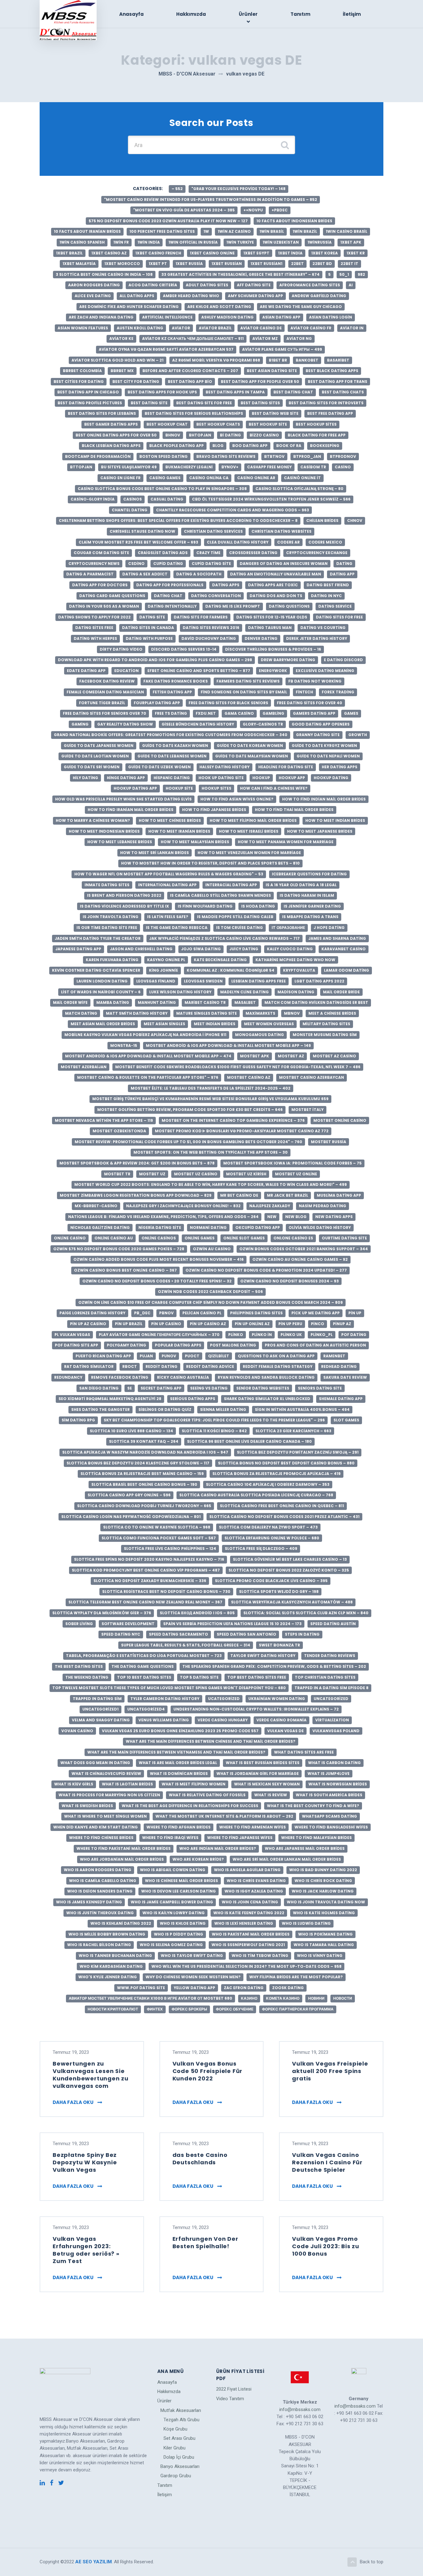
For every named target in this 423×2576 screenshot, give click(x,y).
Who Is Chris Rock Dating (323, 1881)
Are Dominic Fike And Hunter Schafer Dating (129, 307)
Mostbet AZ (291, 1056)
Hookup (261, 778)
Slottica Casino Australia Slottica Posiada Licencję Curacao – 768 (256, 1495)
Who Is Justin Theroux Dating (100, 1913)
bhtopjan (200, 435)
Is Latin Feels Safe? (168, 917)
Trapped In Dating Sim (97, 1699)
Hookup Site (179, 788)
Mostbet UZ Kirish (246, 1174)
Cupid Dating (168, 564)
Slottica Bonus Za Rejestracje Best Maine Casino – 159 (142, 1474)
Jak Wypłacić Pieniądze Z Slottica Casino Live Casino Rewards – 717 (225, 938)
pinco (318, 1324)
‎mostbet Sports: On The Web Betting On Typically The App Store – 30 (211, 1152)
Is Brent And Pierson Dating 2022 (124, 895)
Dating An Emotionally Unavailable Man (276, 574)
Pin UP (355, 1313)
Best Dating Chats (343, 392)
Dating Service (335, 606)
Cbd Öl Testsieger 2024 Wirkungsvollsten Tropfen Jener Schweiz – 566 (271, 499)
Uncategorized (331, 1699)
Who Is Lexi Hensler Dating (244, 1923)
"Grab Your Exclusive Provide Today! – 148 (238, 189)
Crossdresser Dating (253, 553)
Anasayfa (131, 14)
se (130, 1388)
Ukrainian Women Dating (277, 1699)
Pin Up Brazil (129, 1324)
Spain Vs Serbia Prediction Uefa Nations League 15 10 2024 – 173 (232, 1624)
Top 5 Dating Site (199, 1677)
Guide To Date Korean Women (250, 746)
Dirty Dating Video (121, 649)
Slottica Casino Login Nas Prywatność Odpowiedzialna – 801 (131, 1517)
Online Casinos (159, 1238)
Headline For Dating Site (286, 767)
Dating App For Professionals (170, 585)
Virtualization (332, 1720)
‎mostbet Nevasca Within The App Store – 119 (104, 1120)
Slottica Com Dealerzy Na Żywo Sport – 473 (268, 1527)
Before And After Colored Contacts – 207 (190, 371)
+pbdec (280, 210)
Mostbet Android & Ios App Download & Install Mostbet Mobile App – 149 (228, 1045)
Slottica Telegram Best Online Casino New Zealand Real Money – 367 (145, 1602)
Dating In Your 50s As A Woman (104, 606)
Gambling (273, 713)
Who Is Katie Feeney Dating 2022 (249, 1913)
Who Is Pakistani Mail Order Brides (251, 1934)
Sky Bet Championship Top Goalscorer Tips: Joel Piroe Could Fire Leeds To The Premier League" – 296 (214, 1420)
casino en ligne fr (120, 478)
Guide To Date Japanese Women (99, 746)
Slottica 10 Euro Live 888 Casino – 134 (131, 1431)
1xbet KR (356, 253)
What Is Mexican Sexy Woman (267, 1784)
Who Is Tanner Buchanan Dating (115, 1956)
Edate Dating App (86, 671)
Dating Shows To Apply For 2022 (94, 617)
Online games (200, 1238)
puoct (192, 1356)
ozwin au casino (212, 1249)
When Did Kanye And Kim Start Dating (96, 1827)
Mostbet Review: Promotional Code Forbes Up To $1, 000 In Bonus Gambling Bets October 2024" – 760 (188, 1142)
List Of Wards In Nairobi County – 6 (101, 992)
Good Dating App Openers (321, 724)
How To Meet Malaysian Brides (195, 842)
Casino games (165, 478)
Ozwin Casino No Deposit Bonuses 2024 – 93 (290, 1281)
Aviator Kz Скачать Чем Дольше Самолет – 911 (193, 338)
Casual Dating (167, 499)
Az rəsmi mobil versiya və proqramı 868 (216, 360)
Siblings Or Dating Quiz (165, 1409)
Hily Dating (85, 778)
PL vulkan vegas (72, 1335)
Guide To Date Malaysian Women (252, 756)
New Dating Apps (334, 1217)
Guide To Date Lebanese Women (172, 756)
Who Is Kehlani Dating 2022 (121, 1923)
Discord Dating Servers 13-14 (184, 649)
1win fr (121, 242)
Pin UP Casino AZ (208, 1324)
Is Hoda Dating (258, 906)
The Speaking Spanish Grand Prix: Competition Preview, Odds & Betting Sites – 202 (274, 1666)
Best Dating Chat (293, 392)
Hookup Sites (216, 788)
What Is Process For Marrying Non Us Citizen (109, 1795)
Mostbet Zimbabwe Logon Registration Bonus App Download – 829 (136, 1195)
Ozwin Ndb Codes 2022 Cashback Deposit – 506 (210, 1292)
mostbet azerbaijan (84, 1067)
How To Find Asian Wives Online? (237, 799)
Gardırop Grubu (176, 2476)
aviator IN (352, 328)
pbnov (166, 1313)
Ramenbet (334, 1356)
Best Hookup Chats (218, 424)
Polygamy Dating (126, 1345)
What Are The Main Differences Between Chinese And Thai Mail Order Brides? (211, 1741)
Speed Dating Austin (333, 1624)
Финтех (155, 2009)
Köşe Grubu (175, 2429)
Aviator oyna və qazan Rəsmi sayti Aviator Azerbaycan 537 (166, 349)
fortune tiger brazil (102, 703)
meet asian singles (164, 1024)
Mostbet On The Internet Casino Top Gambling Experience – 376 (233, 1120)
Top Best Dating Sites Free (257, 1677)
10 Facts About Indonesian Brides (294, 221)
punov (169, 1356)
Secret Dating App (161, 1388)
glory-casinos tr (263, 724)
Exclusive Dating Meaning (325, 671)
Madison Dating (296, 992)
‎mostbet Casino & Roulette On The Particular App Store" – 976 (148, 1077)
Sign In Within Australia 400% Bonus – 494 (302, 1409)
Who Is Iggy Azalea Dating (254, 1891)
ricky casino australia (183, 1377)
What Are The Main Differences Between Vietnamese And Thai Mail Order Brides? (176, 1752)
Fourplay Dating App (157, 703)
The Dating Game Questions (143, 1666)
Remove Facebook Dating (120, 1377)
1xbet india (290, 253)
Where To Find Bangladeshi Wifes (331, 1827)
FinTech (304, 692)
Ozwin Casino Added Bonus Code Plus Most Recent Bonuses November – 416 (159, 1259)
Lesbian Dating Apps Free (259, 981)
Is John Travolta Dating (111, 917)
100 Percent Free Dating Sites (162, 231)
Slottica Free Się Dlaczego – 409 (261, 1548)
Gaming (80, 724)
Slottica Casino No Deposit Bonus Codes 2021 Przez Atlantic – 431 (284, 1517)
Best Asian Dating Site (272, 371)
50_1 (344, 274)
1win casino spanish (82, 242)
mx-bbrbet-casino (96, 1206)
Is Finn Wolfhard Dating (205, 906)
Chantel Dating (130, 510)
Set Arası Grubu (179, 2438)
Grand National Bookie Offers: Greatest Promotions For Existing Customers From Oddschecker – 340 (171, 735)
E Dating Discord (343, 660)
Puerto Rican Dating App (103, 1356)
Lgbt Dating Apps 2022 (319, 981)
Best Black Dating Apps (332, 371)
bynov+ (230, 467)
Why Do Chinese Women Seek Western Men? (193, 1977)
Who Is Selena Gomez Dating (171, 1945)
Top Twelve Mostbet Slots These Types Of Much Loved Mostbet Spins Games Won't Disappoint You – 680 (169, 1688)
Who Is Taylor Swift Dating (192, 1956)
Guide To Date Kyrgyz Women (324, 746)
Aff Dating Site (254, 285)
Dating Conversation (216, 596)
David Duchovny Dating (209, 638)
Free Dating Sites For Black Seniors (228, 703)
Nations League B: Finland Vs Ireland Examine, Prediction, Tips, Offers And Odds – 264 (163, 1217)
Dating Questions (289, 606)
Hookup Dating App (135, 788)
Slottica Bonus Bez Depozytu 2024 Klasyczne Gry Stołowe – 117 (138, 1463)
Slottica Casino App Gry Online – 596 (129, 1495)
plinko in (262, 1335)
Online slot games (244, 1238)
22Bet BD (322, 264)
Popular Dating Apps (178, 1345)
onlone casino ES (293, 1238)
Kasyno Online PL (166, 960)
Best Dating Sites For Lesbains (102, 413)
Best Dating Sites (260, 403)
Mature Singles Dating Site (207, 1013)
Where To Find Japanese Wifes (240, 1838)
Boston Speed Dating (164, 456)
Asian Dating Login (331, 317)
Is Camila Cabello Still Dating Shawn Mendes (220, 895)
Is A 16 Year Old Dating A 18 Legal (301, 885)
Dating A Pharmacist (90, 574)
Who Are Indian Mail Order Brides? (218, 1848)
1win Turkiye (240, 242)
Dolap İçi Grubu (179, 2457)
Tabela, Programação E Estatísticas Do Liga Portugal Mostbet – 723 (144, 1656)
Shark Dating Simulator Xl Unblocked (267, 1399)
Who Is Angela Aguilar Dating (247, 1870)
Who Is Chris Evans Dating (256, 1881)
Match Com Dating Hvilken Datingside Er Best (316, 1002)
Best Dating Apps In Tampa (235, 392)
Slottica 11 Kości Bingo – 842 (214, 1431)
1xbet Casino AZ (109, 253)
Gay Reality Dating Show (125, 724)
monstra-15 (124, 1045)
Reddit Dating (161, 1366)
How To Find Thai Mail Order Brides (294, 810)
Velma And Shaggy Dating (101, 1720)
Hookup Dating (331, 778)
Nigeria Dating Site (160, 1227)
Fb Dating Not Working (315, 681)
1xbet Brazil (69, 253)
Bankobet (307, 360)
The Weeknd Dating (87, 1677)
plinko (236, 1335)
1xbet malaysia (79, 264)
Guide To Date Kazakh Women (175, 746)
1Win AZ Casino (234, 231)
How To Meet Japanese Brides (320, 831)
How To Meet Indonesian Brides (104, 831)
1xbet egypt (256, 253)
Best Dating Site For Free (204, 403)
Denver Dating (261, 638)
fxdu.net (206, 713)
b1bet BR (278, 360)
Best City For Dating (136, 382)
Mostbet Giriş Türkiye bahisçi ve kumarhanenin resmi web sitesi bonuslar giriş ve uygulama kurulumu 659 (210, 1099)
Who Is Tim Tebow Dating (260, 1956)
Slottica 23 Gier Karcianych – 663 (293, 1431)
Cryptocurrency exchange (317, 553)
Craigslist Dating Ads (163, 553)
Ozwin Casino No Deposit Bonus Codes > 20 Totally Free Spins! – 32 (157, 1281)
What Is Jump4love (329, 1774)
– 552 (177, 189)
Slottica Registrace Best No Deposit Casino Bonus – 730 (166, 1592)
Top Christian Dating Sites (325, 1677)
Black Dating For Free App (317, 435)
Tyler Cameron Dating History (165, 1699)
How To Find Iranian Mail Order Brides (131, 810)
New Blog (296, 1217)
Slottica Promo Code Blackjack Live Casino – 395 (271, 1581)
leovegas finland (156, 981)
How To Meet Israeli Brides (249, 831)
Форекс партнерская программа (298, 2009)
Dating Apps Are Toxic (273, 585)
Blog (218, 446)
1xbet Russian (227, 264)
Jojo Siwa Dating (201, 949)
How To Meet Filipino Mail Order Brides (253, 820)
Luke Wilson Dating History (180, 992)
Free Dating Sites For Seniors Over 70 (105, 713)
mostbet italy (307, 1110)
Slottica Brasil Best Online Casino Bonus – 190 (144, 1484)
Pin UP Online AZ (252, 1324)
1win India (149, 242)
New (272, 1217)
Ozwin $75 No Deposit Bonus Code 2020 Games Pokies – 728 (119, 1249)
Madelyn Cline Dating (244, 992)
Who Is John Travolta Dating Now (326, 1902)
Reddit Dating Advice (210, 1366)
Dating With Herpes (95, 638)
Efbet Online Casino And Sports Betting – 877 (199, 671)
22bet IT (349, 264)
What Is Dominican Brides (179, 1774)
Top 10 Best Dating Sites (144, 1677)
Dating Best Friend (328, 585)
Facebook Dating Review (107, 681)
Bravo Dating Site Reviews (226, 456)
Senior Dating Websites (263, 1388)
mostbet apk (255, 1056)
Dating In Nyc (326, 596)
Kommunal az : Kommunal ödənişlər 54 (231, 970)
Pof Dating (354, 1335)
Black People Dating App (177, 446)
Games (351, 713)
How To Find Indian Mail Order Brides (324, 799)
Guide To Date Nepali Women (328, 756)
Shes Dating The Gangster (100, 1409)
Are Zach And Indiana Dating (101, 317)
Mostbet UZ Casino (196, 1174)
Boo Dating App (250, 446)
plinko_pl (322, 1335)
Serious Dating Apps (193, 1399)
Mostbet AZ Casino (334, 1056)
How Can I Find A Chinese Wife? (274, 788)
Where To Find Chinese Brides (101, 1838)
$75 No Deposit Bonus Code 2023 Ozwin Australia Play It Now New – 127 (168, 221)
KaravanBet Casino (344, 949)
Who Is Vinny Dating (320, 1956)
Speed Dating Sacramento (179, 1634)
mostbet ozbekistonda (119, 1131)
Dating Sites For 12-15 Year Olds (272, 617)
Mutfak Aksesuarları (181, 2410)
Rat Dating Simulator (89, 1366)
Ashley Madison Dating (227, 317)
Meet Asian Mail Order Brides (103, 1024)
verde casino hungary (223, 1720)
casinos (133, 499)
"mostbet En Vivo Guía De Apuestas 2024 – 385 (184, 210)
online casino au (114, 1238)
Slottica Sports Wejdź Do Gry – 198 (279, 1592)
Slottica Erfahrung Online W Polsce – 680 (272, 1538)
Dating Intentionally (172, 606)
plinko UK (291, 1335)
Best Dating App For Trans (338, 382)
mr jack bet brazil (288, 1195)
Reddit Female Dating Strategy (278, 1366)
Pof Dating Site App (76, 1345)
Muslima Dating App (339, 1195)
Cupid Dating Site (211, 564)
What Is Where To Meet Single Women (105, 1816)
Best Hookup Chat (167, 424)
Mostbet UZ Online (296, 1174)
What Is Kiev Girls (74, 1784)
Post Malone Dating (233, 1345)
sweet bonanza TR (279, 1645)
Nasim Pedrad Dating (323, 1206)
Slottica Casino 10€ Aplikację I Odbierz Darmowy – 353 (268, 1484)
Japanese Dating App (78, 949)
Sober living (79, 1624)
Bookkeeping (325, 446)
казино (249, 1998)
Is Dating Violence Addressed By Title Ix (124, 906)
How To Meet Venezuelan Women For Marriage (249, 853)
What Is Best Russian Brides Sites (263, 1763)
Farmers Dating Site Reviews (248, 681)
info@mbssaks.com (300, 2409)
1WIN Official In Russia (193, 242)
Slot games (346, 1420)
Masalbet (245, 1002)
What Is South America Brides (329, 1795)
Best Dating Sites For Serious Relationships (194, 413)
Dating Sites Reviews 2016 (211, 628)
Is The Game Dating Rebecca (177, 928)
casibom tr (313, 467)
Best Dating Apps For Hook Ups (162, 392)
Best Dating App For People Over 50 (260, 382)
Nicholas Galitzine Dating (100, 1227)
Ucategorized (224, 1699)
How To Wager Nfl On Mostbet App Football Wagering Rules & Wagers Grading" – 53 (169, 874)
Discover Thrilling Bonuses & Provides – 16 (273, 649)
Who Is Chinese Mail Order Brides (181, 1881)
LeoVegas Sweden (203, 981)
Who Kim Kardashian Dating (111, 1966)
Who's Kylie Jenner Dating (108, 1977)
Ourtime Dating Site (344, 1238)
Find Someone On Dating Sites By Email (244, 692)
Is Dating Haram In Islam (307, 895)
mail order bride (341, 992)
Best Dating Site (149, 403)
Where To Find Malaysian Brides (316, 1838)
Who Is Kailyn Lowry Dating (174, 1913)
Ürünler (248, 14)
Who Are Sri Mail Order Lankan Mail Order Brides (287, 1859)
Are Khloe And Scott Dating (219, 307)
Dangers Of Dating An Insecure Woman (284, 564)
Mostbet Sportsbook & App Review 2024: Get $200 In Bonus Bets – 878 (137, 1163)
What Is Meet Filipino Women (194, 1784)
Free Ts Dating (171, 713)
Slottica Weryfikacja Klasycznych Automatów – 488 (292, 1602)
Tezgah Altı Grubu (181, 2420)
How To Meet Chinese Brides (170, 820)
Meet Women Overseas (269, 1024)
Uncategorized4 (146, 1709)
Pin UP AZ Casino (88, 1324)
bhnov (173, 435)
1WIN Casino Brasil (347, 231)
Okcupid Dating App (258, 1227)
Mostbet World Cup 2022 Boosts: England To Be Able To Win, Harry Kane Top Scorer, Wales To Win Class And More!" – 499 (211, 1184)
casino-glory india (93, 499)
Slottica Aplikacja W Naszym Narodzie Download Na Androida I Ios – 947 (145, 1452)
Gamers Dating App (314, 713)
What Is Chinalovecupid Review (106, 1774)
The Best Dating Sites (79, 1666)
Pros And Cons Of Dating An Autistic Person (315, 1345)
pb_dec (142, 1313)
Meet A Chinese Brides (332, 1013)
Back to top (372, 2562)
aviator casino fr (311, 328)
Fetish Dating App (172, 692)
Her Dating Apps (340, 767)
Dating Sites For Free (339, 617)
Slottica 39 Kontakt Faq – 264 (144, 1441)
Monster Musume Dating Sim (325, 1035)
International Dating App (167, 885)
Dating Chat (168, 596)
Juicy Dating (244, 949)
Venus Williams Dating (164, 1720)
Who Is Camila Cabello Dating (103, 1881)
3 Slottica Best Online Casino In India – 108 (104, 274)
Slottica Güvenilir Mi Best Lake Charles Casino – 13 (290, 1559)
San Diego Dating (99, 1388)
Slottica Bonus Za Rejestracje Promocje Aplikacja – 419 (277, 1474)
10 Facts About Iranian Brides (87, 231)
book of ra (289, 446)
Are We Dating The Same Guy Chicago (301, 307)
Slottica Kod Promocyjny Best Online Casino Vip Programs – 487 (146, 1570)
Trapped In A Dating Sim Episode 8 (331, 1688)
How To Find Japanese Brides (214, 810)
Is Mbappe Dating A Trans (310, 917)
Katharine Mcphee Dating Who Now (295, 960)
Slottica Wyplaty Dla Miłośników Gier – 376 (102, 1613)
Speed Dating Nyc (121, 1634)
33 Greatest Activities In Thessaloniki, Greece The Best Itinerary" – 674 (240, 274)
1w (206, 231)
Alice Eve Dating (93, 296)
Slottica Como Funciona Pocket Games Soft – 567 (159, 1538)
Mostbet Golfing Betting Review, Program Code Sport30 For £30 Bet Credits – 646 (190, 1110)
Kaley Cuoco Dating (290, 949)
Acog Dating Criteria (153, 285)
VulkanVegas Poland (336, 1731)
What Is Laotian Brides (127, 1784)
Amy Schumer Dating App (255, 296)
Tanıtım (300, 14)
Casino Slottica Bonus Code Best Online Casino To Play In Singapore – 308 (162, 489)
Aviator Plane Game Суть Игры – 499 (282, 349)
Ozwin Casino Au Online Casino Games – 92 (300, 1259)
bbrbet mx (122, 371)
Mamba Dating (113, 1002)
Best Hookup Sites (316, 424)
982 (361, 274)
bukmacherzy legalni (189, 467)
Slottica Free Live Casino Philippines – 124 (170, 1548)
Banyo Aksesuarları (180, 2466)
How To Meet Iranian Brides (179, 831)
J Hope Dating (329, 928)
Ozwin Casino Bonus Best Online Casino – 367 (125, 1270)
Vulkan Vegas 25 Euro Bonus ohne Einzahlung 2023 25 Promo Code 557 (180, 1731)
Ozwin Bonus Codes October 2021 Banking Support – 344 (304, 1249)
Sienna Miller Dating (223, 1409)
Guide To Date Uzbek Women (159, 767)
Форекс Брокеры (189, 2009)
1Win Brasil (272, 231)
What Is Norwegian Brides (338, 1784)
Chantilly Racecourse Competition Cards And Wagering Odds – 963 (233, 510)
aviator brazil (215, 328)
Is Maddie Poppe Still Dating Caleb (235, 917)
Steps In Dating (302, 1634)
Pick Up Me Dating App (316, 1313)
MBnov (292, 1013)
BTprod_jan (307, 456)
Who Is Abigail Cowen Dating (173, 1870)
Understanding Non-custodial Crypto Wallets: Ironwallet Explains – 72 (256, 1709)
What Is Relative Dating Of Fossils (207, 1795)
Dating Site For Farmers (201, 617)
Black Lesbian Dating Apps (111, 446)
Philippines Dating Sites (256, 1313)
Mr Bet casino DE (239, 1195)
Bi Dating (230, 435)
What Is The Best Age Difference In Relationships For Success (190, 1806)
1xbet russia (189, 264)
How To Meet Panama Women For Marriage (286, 842)
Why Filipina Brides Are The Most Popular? (296, 1977)
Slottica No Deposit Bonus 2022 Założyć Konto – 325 (289, 1570)
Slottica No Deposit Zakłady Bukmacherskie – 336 (150, 1581)
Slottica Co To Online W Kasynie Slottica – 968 (157, 1527)
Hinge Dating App (126, 778)
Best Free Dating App (330, 413)
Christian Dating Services (213, 531)
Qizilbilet (219, 1356)
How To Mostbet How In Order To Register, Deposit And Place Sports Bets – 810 (210, 863)
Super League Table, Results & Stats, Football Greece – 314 (186, 1645)
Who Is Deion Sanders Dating (100, 1891)
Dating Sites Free (94, 628)
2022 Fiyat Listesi (234, 2389)
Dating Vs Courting (323, 628)
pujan (146, 1356)
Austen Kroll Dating (140, 328)
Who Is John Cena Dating (250, 1902)
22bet (297, 264)
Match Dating (81, 1013)
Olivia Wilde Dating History (320, 1227)
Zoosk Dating (288, 1988)
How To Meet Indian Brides (335, 820)
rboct (130, 1366)
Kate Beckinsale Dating (220, 960)
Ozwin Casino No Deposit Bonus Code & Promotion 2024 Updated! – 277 (266, 1270)
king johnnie (164, 970)
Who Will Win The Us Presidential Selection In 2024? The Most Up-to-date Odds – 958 (246, 1966)
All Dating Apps (137, 296)
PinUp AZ (342, 1324)
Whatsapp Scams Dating (329, 1816)
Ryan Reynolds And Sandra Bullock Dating (266, 1377)
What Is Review (271, 1795)
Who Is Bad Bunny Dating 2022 (323, 1870)
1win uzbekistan (281, 242)
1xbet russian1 (266, 264)
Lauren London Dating (102, 981)
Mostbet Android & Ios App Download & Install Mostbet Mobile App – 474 (148, 1056)
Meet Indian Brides (215, 1024)
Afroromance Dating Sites (310, 285)
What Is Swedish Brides (87, 1806)
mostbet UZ (152, 1174)
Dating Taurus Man (270, 628)
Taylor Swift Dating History (263, 1656)
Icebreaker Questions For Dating (309, 874)
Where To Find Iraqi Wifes (170, 1838)
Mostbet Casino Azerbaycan (312, 1077)
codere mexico (325, 542)
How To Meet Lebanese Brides (120, 842)
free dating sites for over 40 (310, 703)
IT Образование (288, 928)
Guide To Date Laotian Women (95, 756)
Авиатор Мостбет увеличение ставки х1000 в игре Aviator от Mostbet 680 (150, 1998)
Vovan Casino (77, 1731)
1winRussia (320, 242)
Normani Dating (208, 1227)
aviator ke (121, 338)
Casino (343, 467)
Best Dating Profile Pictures (90, 403)
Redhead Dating (339, 1366)
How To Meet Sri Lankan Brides (155, 853)
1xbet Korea (325, 253)
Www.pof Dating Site (141, 1988)
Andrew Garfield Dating (319, 296)
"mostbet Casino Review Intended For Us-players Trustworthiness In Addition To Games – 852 (211, 199)
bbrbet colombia (82, 371)
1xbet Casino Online (212, 253)
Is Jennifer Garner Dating (312, 906)
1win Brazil (305, 231)
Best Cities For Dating (79, 382)
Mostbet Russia (329, 1142)
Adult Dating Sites (207, 285)
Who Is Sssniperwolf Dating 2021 (248, 1945)
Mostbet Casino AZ (249, 1077)
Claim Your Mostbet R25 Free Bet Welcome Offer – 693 (138, 542)
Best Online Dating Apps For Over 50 (116, 435)
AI (351, 285)
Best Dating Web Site (275, 413)
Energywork (273, 671)
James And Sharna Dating (337, 938)
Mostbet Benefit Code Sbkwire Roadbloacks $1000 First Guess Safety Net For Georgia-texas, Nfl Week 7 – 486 (238, 1067)
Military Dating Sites (326, 1024)
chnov (355, 520)
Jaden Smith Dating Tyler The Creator (98, 938)
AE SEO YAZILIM (94, 2562)
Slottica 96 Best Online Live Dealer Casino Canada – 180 (249, 1441)
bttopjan (81, 467)
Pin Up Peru (290, 1324)
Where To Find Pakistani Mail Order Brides (124, 1848)
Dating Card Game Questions (112, 596)
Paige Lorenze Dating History (92, 1313)
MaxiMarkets (260, 1013)
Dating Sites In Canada (148, 628)
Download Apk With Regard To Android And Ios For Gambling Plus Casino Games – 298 (155, 660)
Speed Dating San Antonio (246, 1634)
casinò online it (302, 478)
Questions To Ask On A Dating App (276, 1356)
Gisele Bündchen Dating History (198, 724)
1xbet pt (158, 264)
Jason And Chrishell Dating (141, 949)
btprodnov (343, 456)
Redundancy (68, 1377)
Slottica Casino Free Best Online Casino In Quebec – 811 (282, 1506)
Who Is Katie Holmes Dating (324, 1913)
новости (343, 1998)
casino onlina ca (209, 478)
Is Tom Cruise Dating (240, 928)
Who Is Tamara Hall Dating (324, 1945)
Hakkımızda (191, 14)
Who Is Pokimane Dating (325, 1934)
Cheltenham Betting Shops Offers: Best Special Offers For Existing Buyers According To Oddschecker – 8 (178, 520)
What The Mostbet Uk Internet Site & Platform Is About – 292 (224, 1816)
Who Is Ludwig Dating (306, 1923)
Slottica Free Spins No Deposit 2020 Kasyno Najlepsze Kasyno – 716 (149, 1559)
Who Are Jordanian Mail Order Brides (122, 1859)
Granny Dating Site (318, 735)
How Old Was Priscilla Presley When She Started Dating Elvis (123, 799)
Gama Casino (239, 713)
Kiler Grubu (174, 2448)
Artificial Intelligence (167, 317)
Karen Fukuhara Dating (112, 960)
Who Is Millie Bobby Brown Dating (107, 1934)
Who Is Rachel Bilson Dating (99, 1945)
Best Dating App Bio (190, 382)
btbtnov (274, 456)
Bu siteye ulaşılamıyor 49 (129, 467)
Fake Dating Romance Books (176, 681)
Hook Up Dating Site (221, 778)
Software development (128, 1624)
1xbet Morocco (122, 264)
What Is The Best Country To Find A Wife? (313, 1806)
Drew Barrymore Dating (288, 660)
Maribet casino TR (205, 1002)
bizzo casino (264, 435)
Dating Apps (226, 585)
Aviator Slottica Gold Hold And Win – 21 (118, 360)
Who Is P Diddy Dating (179, 1934)
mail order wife (70, 1002)
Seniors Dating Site (320, 1388)
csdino (136, 564)
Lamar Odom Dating (347, 970)
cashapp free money (269, 467)
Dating (344, 564)
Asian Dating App (281, 317)
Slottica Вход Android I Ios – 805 (197, 1613)
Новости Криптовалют (113, 2009)
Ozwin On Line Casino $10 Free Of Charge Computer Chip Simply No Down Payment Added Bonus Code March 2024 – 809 (211, 1302)
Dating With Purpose (149, 638)
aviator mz (265, 338)
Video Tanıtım (230, 2399)
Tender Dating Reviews (330, 1656)
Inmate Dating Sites (107, 885)
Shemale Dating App (341, 1399)
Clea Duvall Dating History (238, 542)
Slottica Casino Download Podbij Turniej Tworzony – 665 (144, 1506)
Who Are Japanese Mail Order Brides (305, 1848)
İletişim (352, 14)
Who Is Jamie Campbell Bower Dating (172, 1902)
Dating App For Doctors (100, 585)
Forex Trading (338, 692)
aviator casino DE (261, 328)
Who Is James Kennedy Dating (89, 1902)
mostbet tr (117, 1174)
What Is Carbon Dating (334, 1763)
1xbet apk (351, 242)
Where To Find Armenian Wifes (253, 1827)
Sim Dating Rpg (78, 1420)
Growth (358, 735)
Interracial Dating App (231, 885)
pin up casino (166, 1324)
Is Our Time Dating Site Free (107, 928)
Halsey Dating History (225, 767)
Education (126, 671)
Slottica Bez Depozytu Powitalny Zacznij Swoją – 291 (298, 1452)
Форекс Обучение (235, 2009)
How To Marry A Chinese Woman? (93, 820)
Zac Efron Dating (244, 1988)
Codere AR (288, 542)
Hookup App (292, 778)
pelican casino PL (202, 1313)
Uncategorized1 (100, 1709)
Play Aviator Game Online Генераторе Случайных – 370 (159, 1335)
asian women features (83, 328)
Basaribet (338, 360)
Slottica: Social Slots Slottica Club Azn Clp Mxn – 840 (306, 1613)
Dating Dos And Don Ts (276, 596)
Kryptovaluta (299, 970)
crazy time (208, 553)
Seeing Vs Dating (209, 1388)
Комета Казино (283, 1998)
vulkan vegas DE (286, 1731)
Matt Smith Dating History (137, 1013)
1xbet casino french (158, 253)
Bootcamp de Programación (98, 456)
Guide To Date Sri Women (92, 767)
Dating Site (152, 617)
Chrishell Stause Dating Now (142, 531)
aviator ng (299, 338)
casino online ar (256, 478)
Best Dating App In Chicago (88, 392)
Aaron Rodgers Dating (94, 285)
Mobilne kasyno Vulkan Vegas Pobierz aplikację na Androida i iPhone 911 (145, 1035)
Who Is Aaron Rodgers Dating (98, 1870)
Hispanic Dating (172, 778)
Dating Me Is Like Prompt (233, 606)
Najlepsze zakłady (270, 1206)
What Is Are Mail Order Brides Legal (178, 1763)
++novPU (253, 210)
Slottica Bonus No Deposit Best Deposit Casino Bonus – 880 (286, 1463)
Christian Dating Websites (281, 531)
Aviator (181, 328)
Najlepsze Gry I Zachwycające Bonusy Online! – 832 (183, 1206)
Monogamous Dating (259, 1035)
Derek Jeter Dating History (317, 638)
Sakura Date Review (345, 1377)
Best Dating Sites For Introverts (326, 403)
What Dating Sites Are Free (304, 1752)
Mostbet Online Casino (340, 1120)
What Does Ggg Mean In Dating (95, 1763)
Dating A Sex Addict (145, 574)
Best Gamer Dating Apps (111, 424)
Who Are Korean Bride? (198, 1859)
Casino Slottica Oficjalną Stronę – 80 (299, 489)
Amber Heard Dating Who (191, 296)
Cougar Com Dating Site (101, 553)
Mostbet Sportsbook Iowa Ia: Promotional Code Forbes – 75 (292, 1163)
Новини (316, 1998)
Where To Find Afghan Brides (179, 1827)
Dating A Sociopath (199, 574)
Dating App (342, 574)
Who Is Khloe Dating (183, 1923)
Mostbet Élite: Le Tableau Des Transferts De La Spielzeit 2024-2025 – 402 (211, 1088)
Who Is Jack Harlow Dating (323, 1891)
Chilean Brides (322, 520)
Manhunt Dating (157, 1002)
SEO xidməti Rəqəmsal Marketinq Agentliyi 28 (110, 1399)
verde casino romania (281, 1720)
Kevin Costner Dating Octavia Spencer (96, 970)
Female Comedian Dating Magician (105, 692)
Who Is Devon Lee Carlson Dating (179, 1891)
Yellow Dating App (194, 1988)
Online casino (70, 1238)
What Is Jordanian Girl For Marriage (258, 1774)
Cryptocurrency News (94, 564)
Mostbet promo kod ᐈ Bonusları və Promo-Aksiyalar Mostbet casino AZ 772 (242, 1131)
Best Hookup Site (268, 424)
